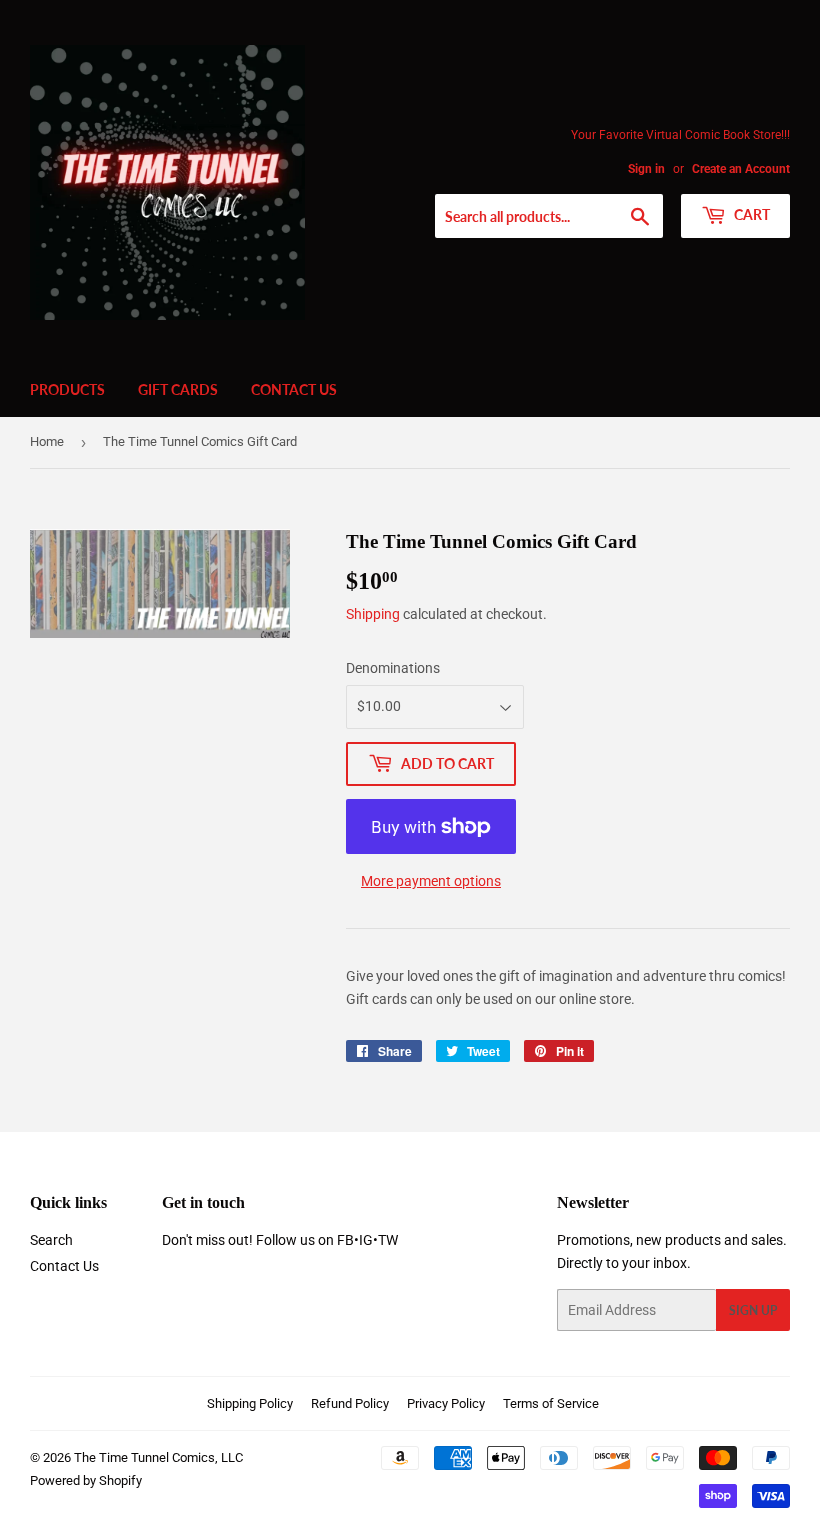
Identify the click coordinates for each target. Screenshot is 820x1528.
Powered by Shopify (86, 1480)
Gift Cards (178, 389)
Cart (750, 214)
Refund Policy (350, 1403)
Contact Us (294, 389)
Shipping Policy (250, 1403)
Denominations (393, 668)
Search (51, 1240)
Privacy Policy (446, 1403)
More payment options (431, 881)
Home (47, 441)
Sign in (646, 169)
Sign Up (753, 1310)
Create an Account (741, 169)
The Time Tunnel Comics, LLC (158, 1457)
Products (67, 389)
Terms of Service (551, 1403)
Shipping (373, 614)
